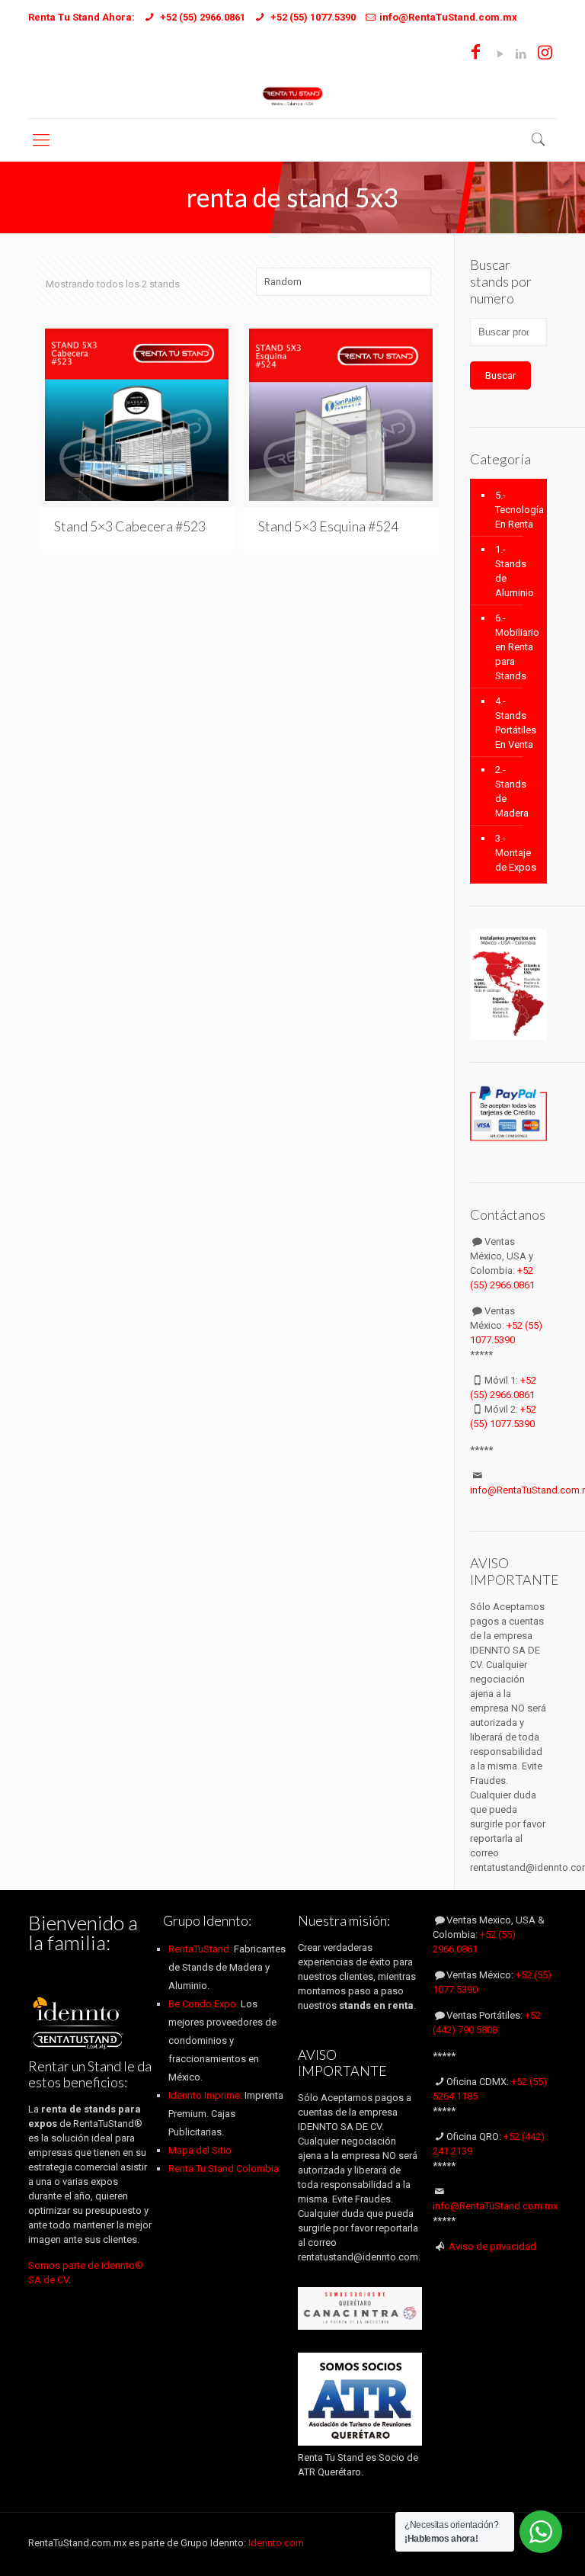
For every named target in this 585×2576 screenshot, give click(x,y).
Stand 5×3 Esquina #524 (328, 526)
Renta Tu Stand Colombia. (225, 2169)
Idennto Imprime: (206, 2095)
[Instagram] (545, 54)
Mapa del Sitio (200, 2150)
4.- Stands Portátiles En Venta (516, 723)
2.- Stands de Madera (512, 791)
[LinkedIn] (521, 54)
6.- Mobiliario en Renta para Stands (517, 647)
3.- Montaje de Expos (516, 853)
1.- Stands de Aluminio (515, 571)
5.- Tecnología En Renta (517, 510)
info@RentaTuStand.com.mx (495, 2206)
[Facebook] (476, 54)
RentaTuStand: (201, 1949)
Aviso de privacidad (492, 2246)
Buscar (500, 375)
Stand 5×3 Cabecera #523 (130, 526)
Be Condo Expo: (203, 2004)
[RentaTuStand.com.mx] (293, 95)
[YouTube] (500, 54)
